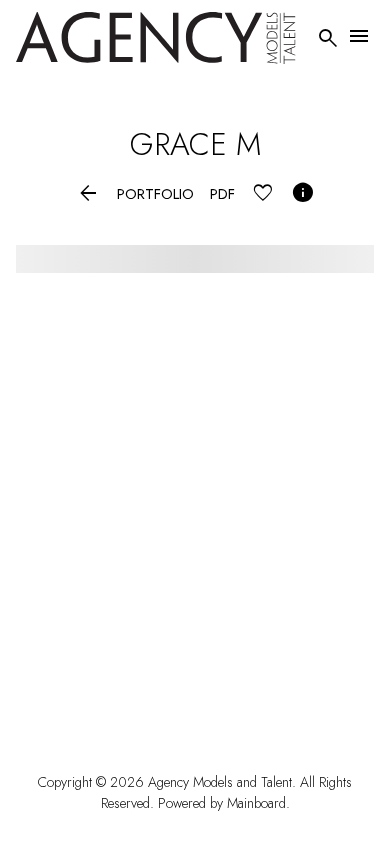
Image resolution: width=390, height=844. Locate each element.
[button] (88, 194)
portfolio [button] (155, 194)
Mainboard (256, 803)
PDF (222, 194)
